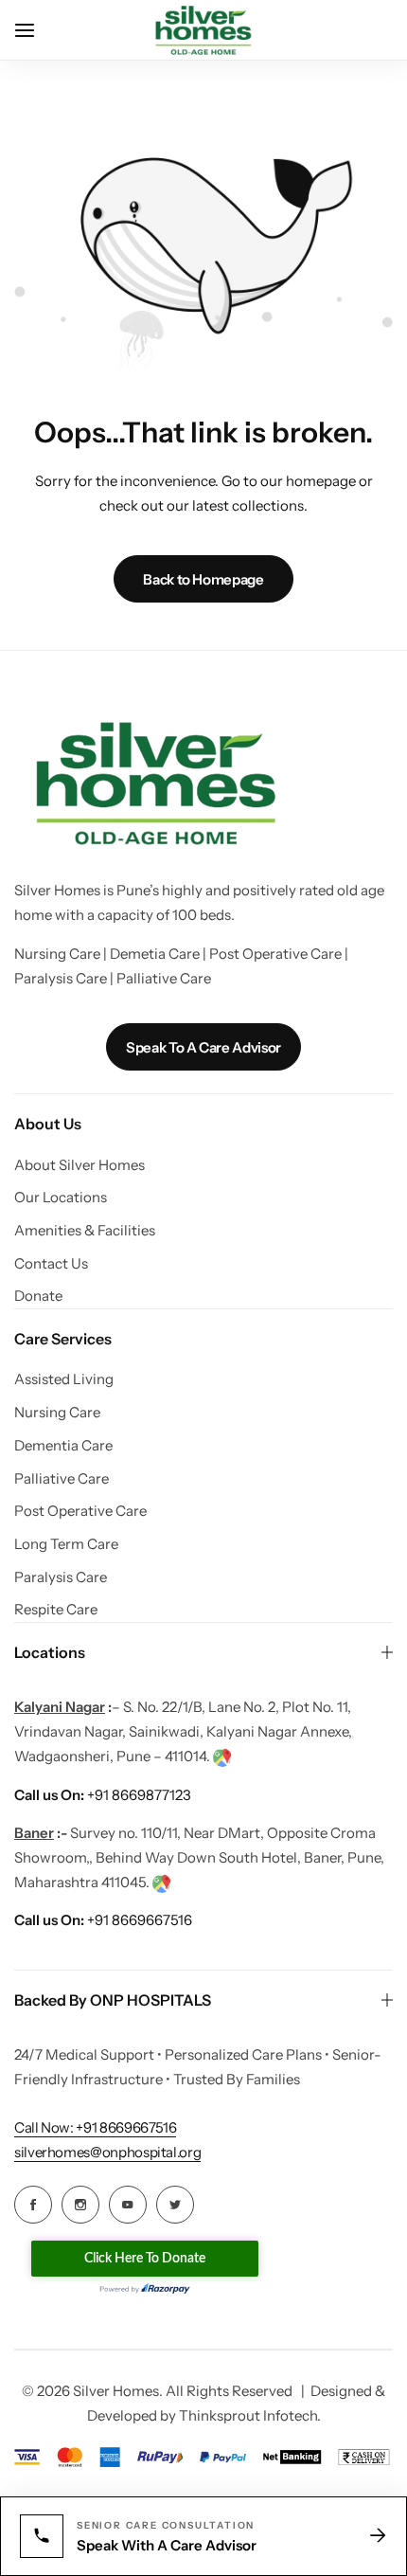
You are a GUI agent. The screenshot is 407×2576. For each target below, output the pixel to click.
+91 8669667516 (103, 1920)
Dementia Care (63, 1446)
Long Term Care (66, 1544)
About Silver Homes (80, 1165)
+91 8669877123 (103, 1795)
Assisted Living (64, 1379)
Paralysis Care (61, 1577)
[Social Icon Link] (33, 2205)
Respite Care (56, 1610)
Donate (38, 1296)
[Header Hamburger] (34, 30)
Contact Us (51, 1264)
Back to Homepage (203, 579)
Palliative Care (62, 1479)
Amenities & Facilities (85, 1231)
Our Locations (61, 1198)
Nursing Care (57, 1413)
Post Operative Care (80, 1511)
